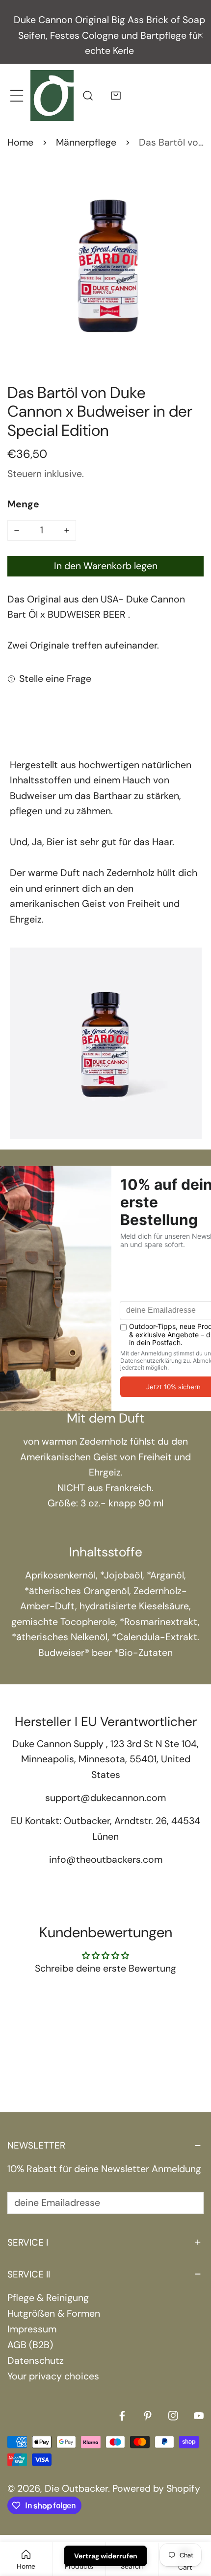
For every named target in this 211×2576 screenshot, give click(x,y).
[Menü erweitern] (16, 95)
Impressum (32, 2329)
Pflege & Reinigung (48, 2298)
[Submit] (189, 2202)
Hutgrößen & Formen (54, 2313)
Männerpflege (86, 142)
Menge (23, 504)
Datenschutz (36, 2361)
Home (20, 142)
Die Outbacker (76, 2488)
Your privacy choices (53, 2376)
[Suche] (88, 95)
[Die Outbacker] (52, 95)
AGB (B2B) (30, 2345)
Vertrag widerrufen (106, 2556)
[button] (116, 95)
